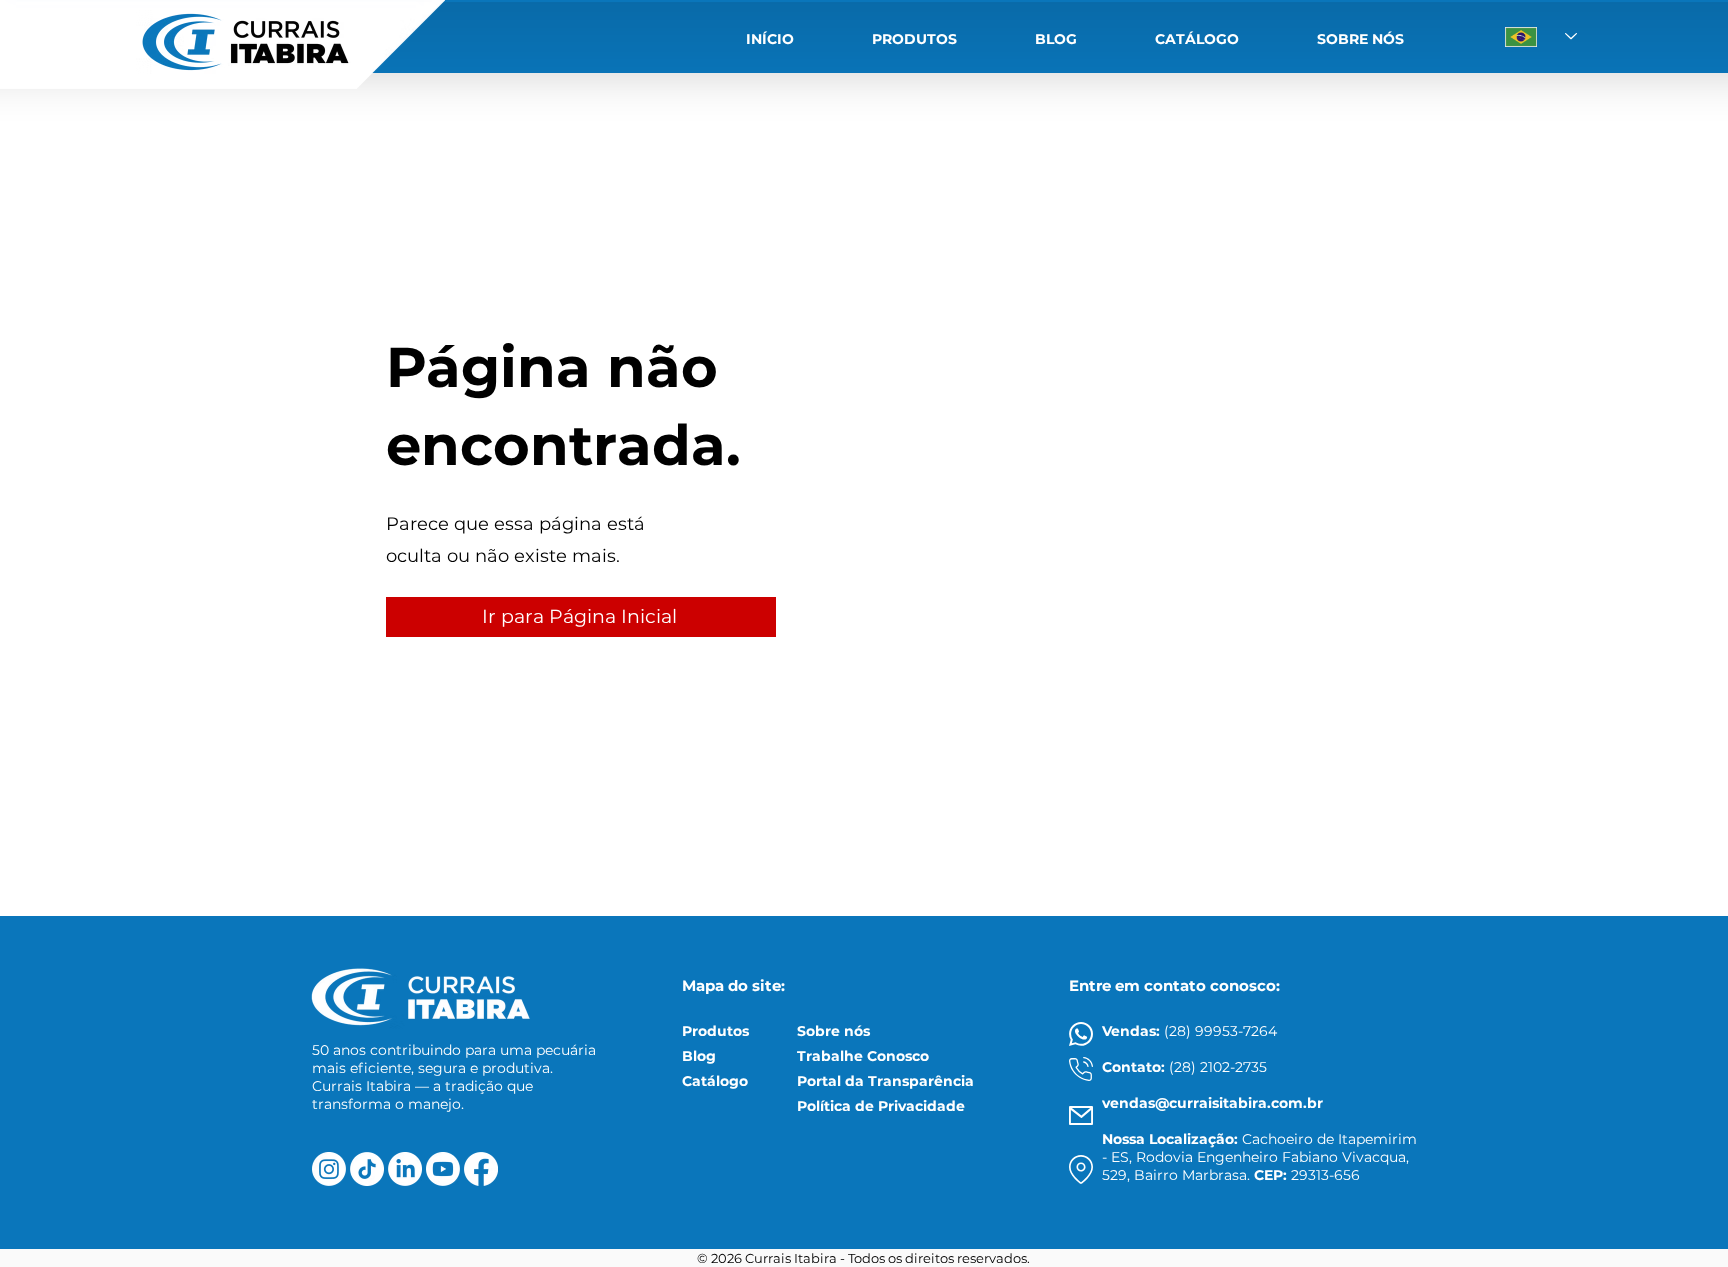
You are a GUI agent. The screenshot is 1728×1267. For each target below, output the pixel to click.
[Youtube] (443, 1169)
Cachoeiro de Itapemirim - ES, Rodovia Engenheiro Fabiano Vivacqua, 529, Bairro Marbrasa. (1259, 1157)
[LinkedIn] (405, 1169)
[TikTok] (367, 1169)
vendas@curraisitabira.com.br (1212, 1103)
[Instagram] (329, 1169)
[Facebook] (481, 1169)
